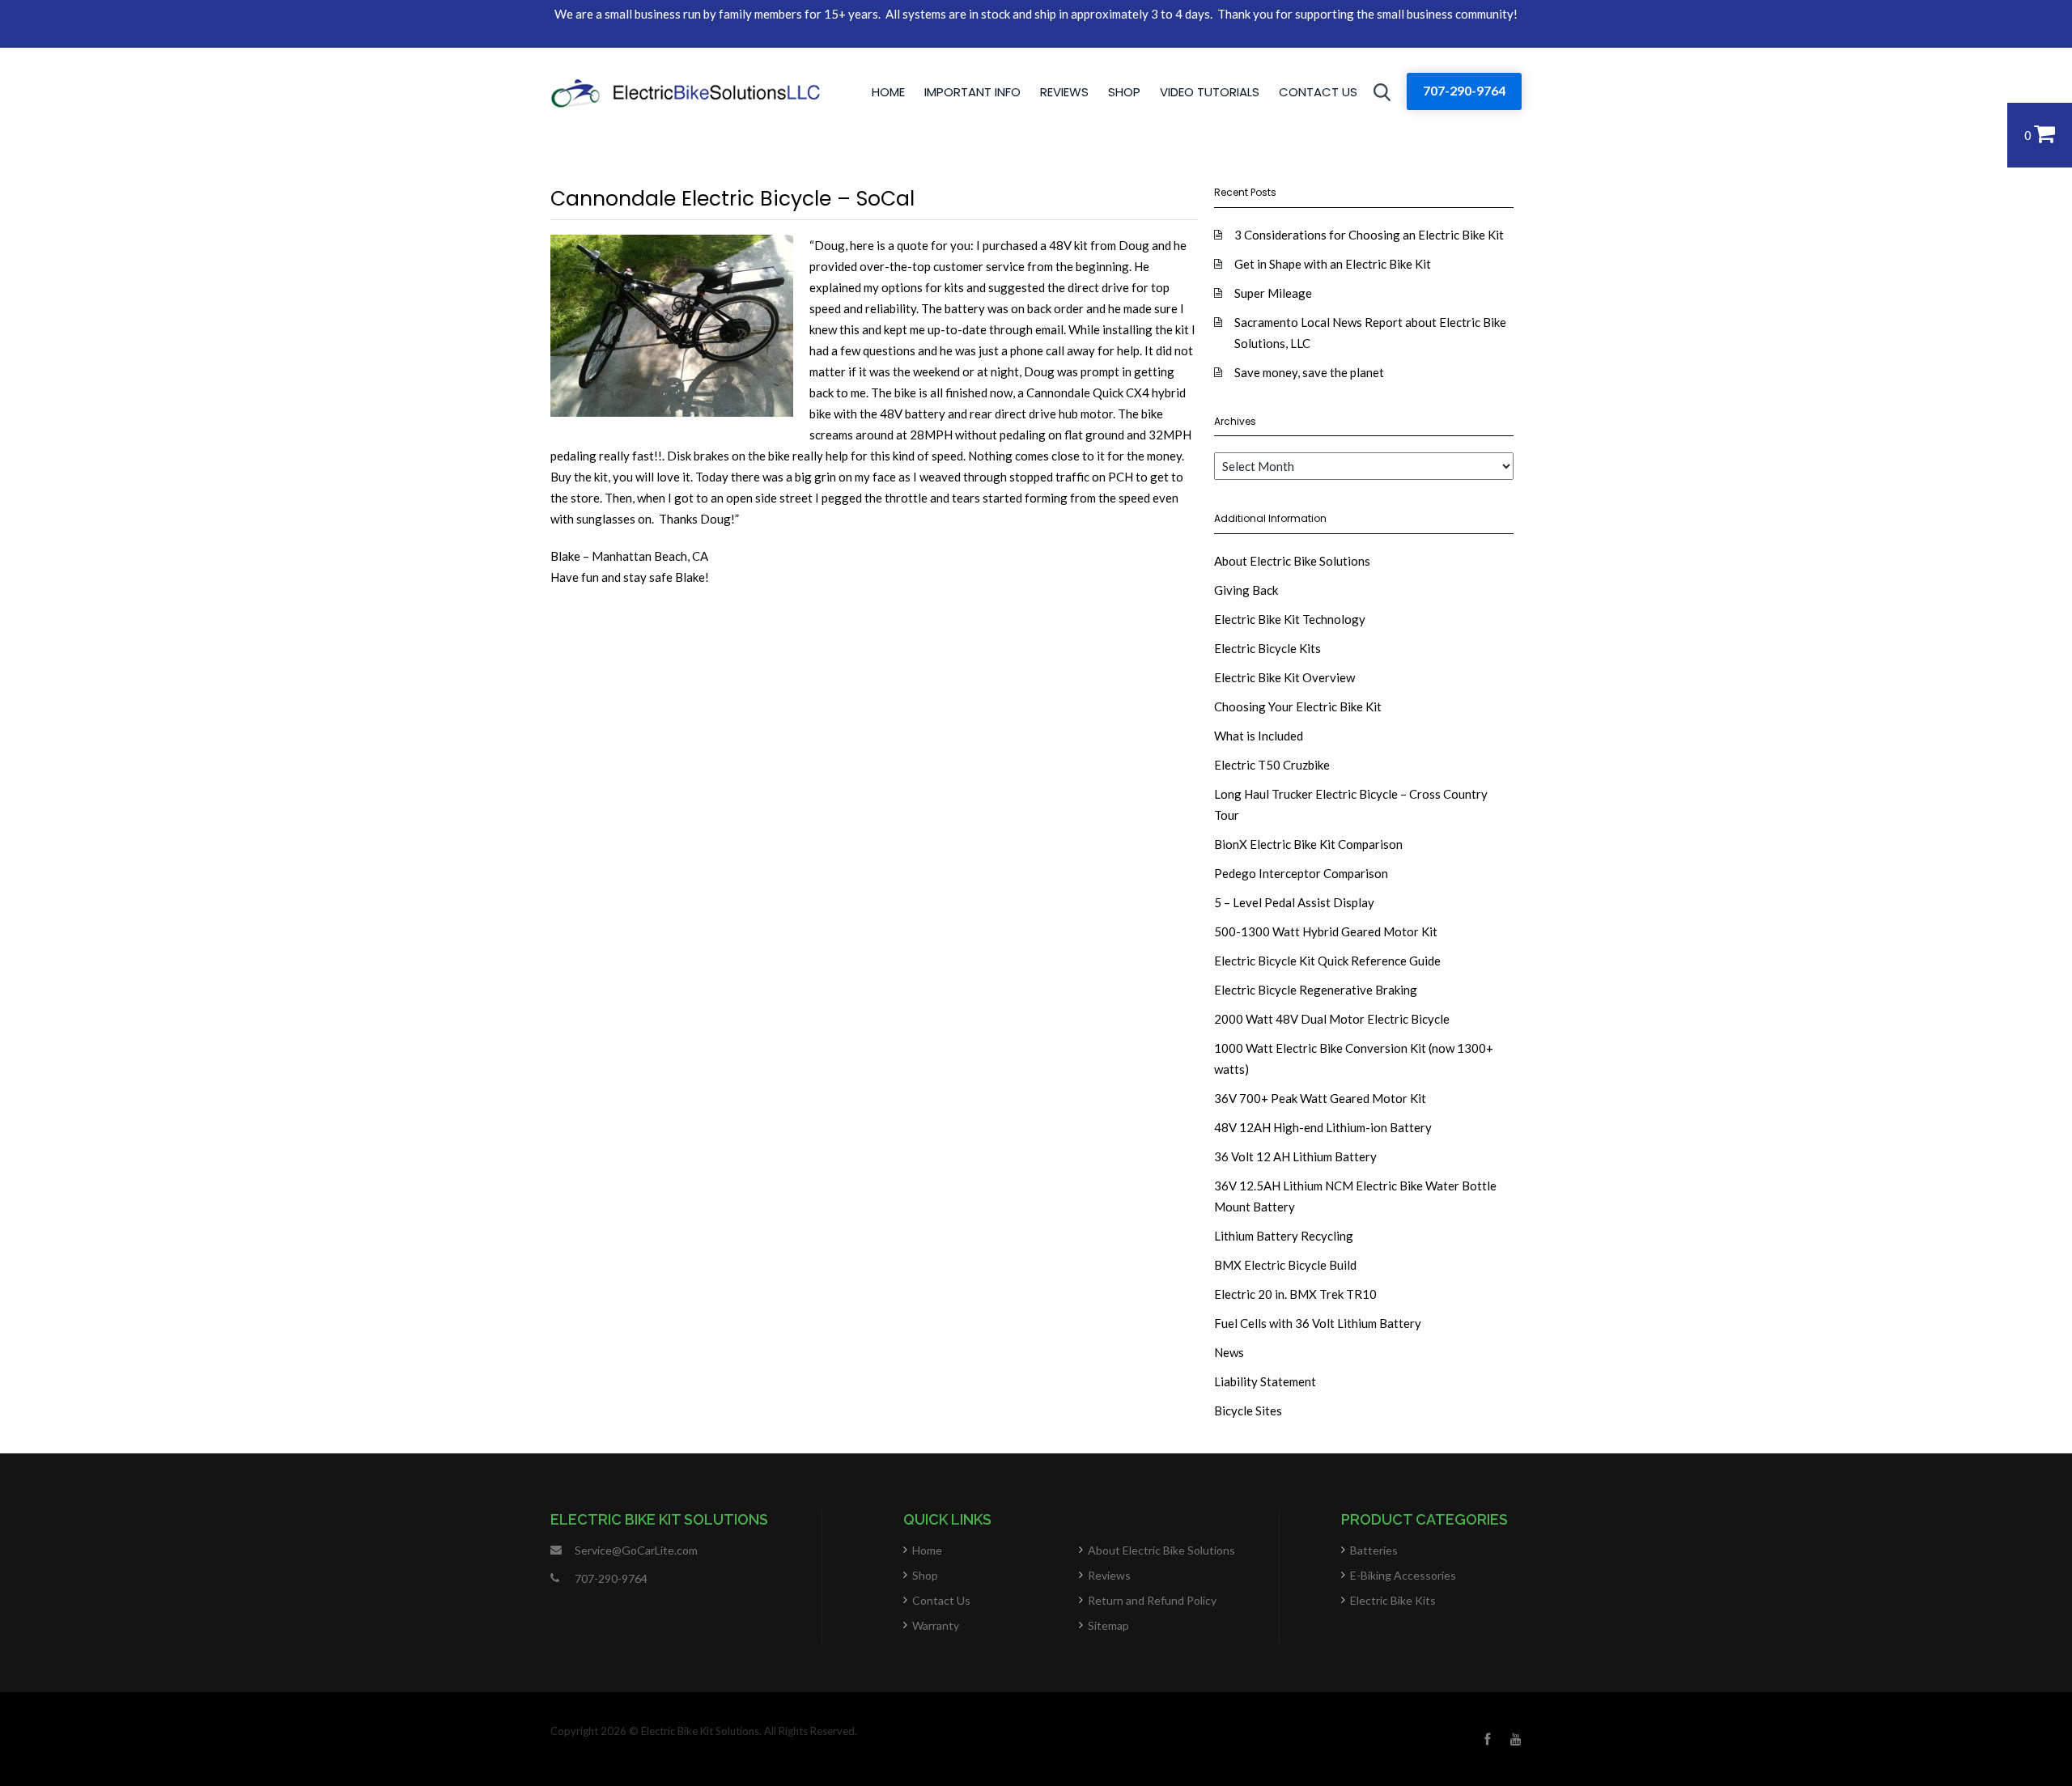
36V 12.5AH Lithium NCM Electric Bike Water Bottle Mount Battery (1355, 1196)
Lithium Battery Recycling (1284, 1236)
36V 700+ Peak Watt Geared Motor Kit (1320, 1098)
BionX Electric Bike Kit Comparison (1308, 844)
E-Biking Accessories (1403, 1575)
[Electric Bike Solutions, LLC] (685, 92)
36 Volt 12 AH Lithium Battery (1295, 1156)
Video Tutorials (1210, 92)
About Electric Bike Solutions (1292, 561)
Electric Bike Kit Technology (1290, 619)
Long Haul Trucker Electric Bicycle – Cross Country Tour (1351, 804)
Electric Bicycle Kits (1267, 648)
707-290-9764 (1464, 90)
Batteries (1374, 1550)
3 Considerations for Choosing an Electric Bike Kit (1369, 235)
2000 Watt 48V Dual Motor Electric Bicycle (1332, 1019)
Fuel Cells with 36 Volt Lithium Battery (1318, 1323)
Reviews (1064, 92)
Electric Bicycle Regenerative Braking (1316, 990)
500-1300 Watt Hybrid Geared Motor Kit (1326, 931)
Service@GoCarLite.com (636, 1550)
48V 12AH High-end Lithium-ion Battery (1323, 1127)
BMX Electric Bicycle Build (1285, 1265)
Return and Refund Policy (1152, 1600)
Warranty (936, 1625)
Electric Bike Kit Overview (1284, 677)
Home (888, 92)
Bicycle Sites (1248, 1411)
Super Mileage (1273, 293)
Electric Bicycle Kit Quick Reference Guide (1327, 961)
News (1229, 1352)
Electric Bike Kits (1393, 1600)
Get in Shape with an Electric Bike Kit (1333, 264)
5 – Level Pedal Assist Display (1294, 902)
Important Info (972, 92)
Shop (1124, 92)
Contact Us (1318, 92)
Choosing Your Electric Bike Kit (1298, 706)
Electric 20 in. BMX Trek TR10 (1295, 1294)
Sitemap (1108, 1625)
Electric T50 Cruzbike (1272, 765)
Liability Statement (1265, 1381)
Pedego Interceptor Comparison (1301, 873)
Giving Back (1246, 590)
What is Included (1259, 736)
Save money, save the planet (1309, 372)
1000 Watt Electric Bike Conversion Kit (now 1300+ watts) (1354, 1058)
